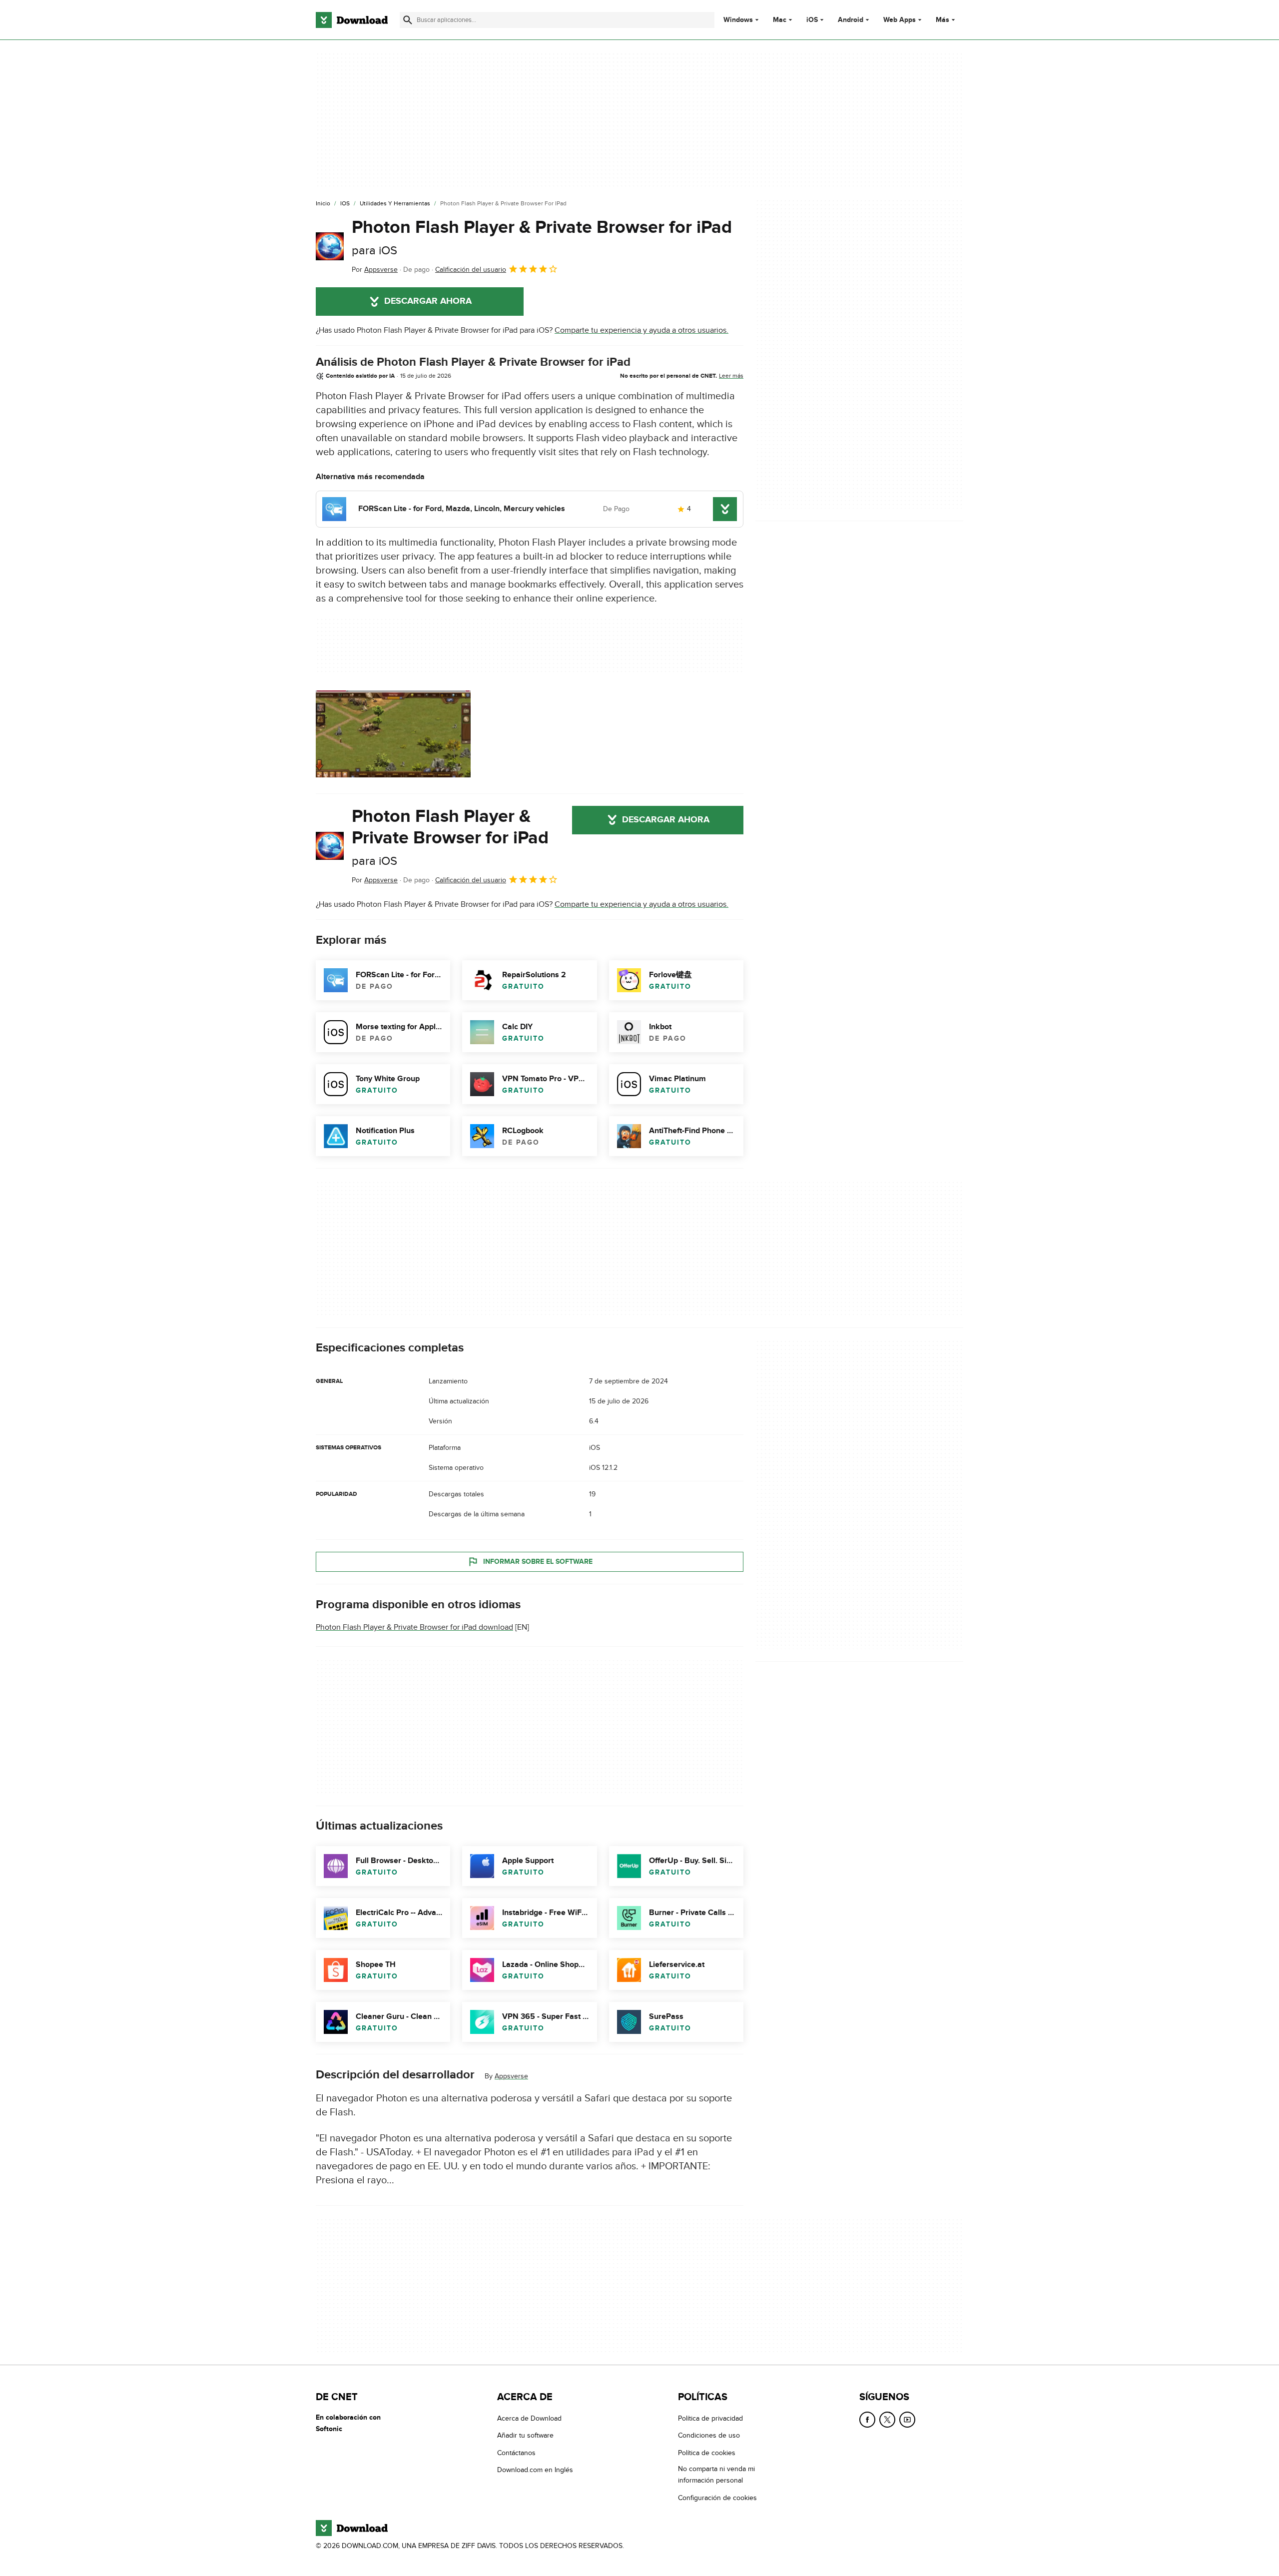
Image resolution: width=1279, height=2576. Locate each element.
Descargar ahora (428, 301)
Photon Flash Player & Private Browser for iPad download (414, 1627)
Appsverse (511, 2076)
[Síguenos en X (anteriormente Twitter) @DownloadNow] (887, 2420)
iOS (812, 20)
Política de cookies (707, 2453)
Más (943, 20)
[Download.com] (352, 20)
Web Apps (900, 20)
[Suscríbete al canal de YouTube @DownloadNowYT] (907, 2420)
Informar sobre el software (538, 1562)
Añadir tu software (525, 2435)
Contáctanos (516, 2453)
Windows (738, 20)
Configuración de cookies (717, 2498)
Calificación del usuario (471, 270)
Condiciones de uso (709, 2435)
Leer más (731, 376)
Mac (780, 20)
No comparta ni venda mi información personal (716, 2475)
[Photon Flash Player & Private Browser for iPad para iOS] (330, 246)
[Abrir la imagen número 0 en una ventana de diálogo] (393, 734)
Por (375, 270)
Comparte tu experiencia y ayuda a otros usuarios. (641, 330)
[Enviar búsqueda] (408, 20)
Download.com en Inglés (535, 2470)
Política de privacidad (710, 2418)
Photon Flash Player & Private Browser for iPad (542, 237)
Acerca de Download (529, 2418)
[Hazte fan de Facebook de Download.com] (867, 2420)
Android (851, 20)
